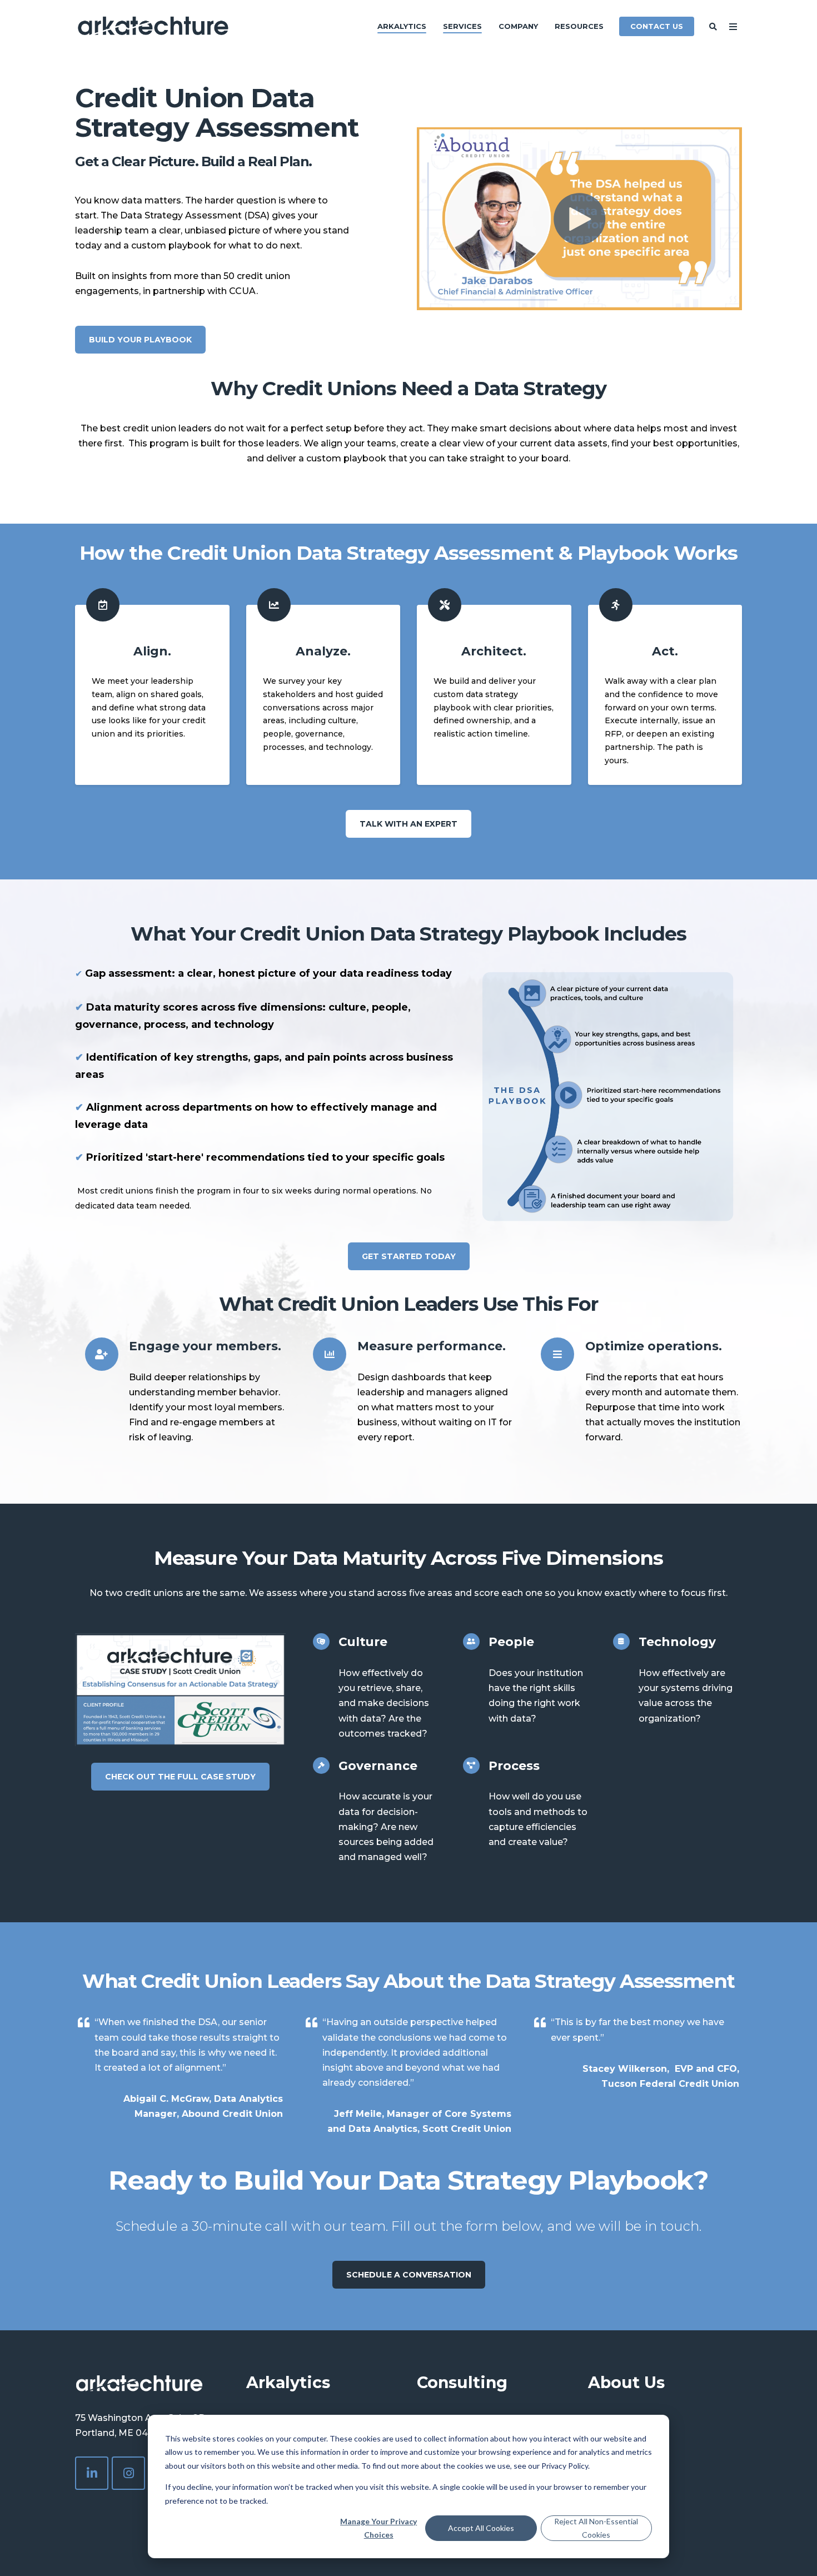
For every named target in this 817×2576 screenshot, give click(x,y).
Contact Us (657, 26)
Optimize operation (649, 1346)
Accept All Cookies (481, 2528)
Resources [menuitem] (579, 26)
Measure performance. (432, 1346)
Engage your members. (205, 1346)
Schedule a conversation (409, 2275)
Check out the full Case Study (180, 1777)
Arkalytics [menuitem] (402, 26)
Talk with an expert (409, 824)
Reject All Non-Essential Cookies (596, 2528)
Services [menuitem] (462, 26)
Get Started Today (409, 1256)
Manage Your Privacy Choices (378, 2528)
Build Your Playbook (140, 340)
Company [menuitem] (518, 26)
